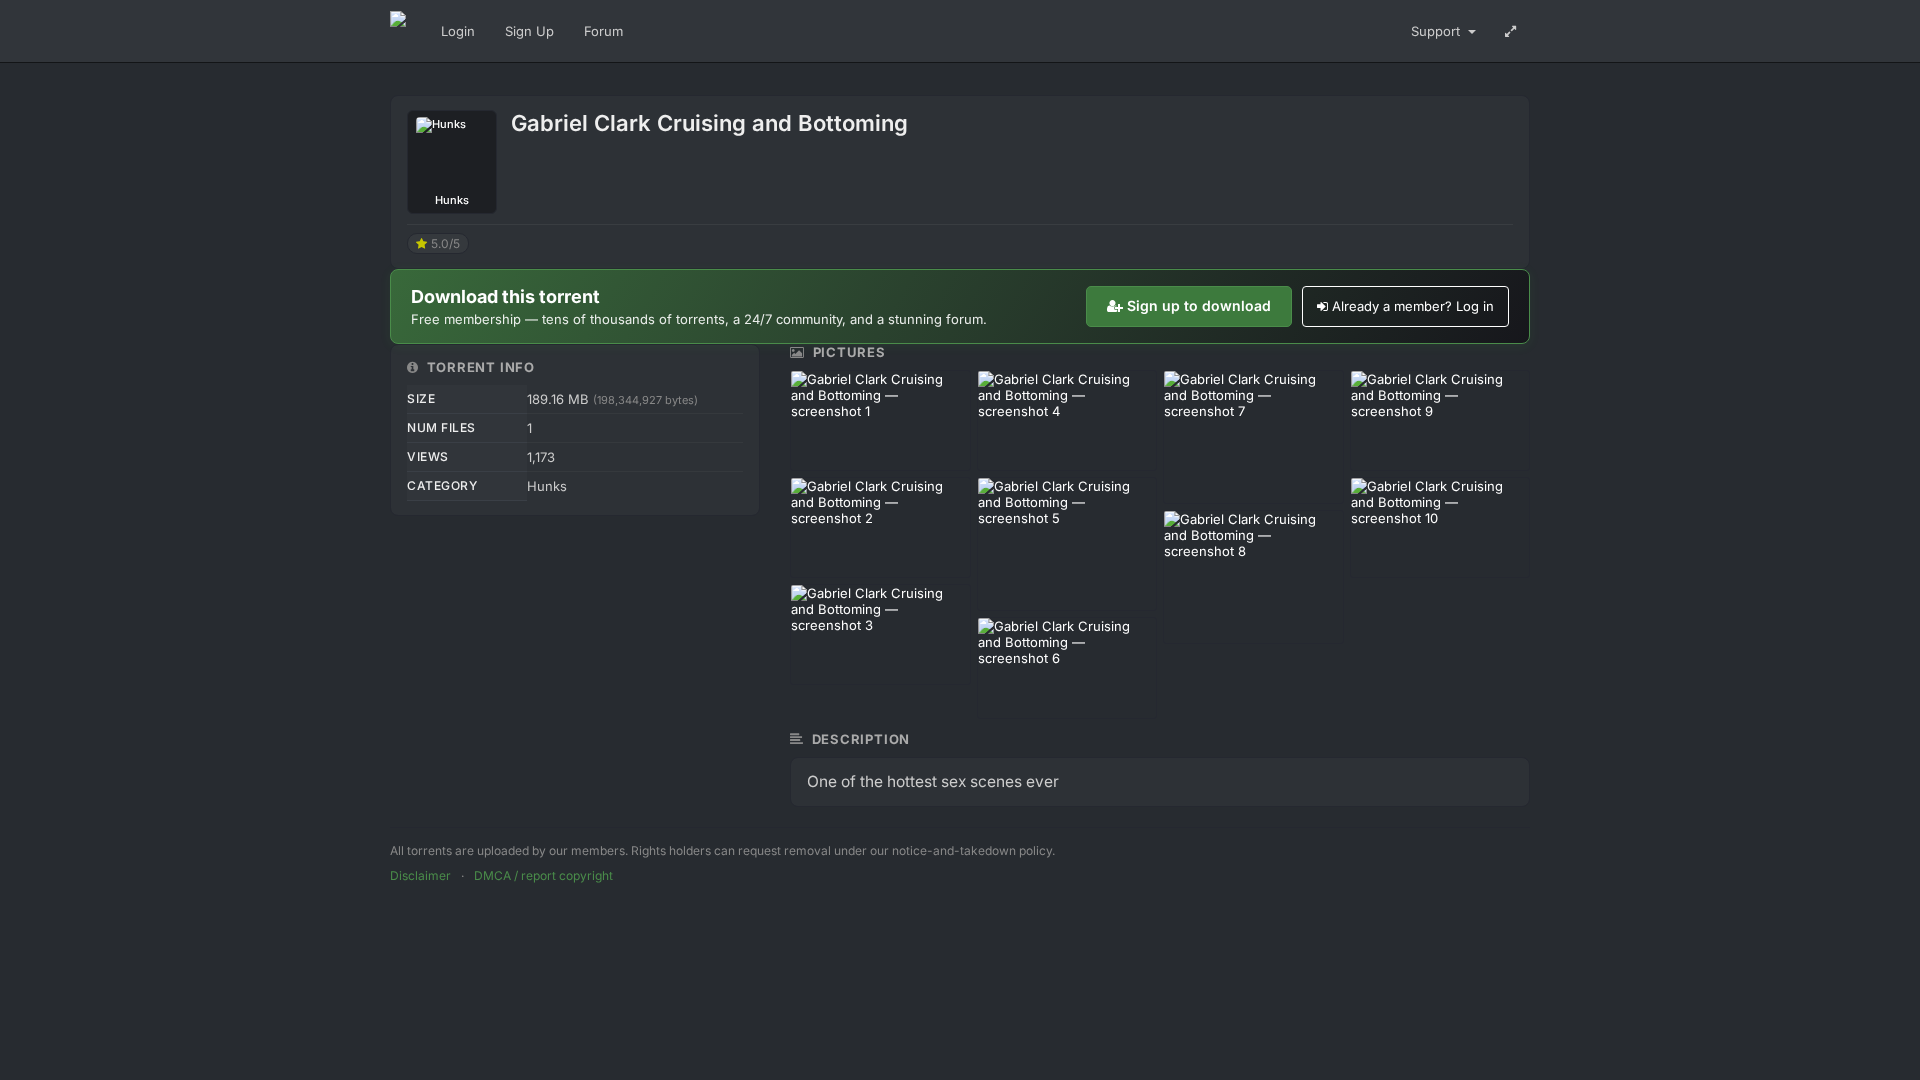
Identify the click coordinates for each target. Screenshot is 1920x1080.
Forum (603, 31)
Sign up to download (1199, 305)
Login (458, 31)
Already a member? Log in (1413, 306)
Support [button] (1437, 31)
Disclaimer (420, 875)
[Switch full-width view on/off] (1510, 31)
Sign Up (529, 31)
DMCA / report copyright (543, 875)
